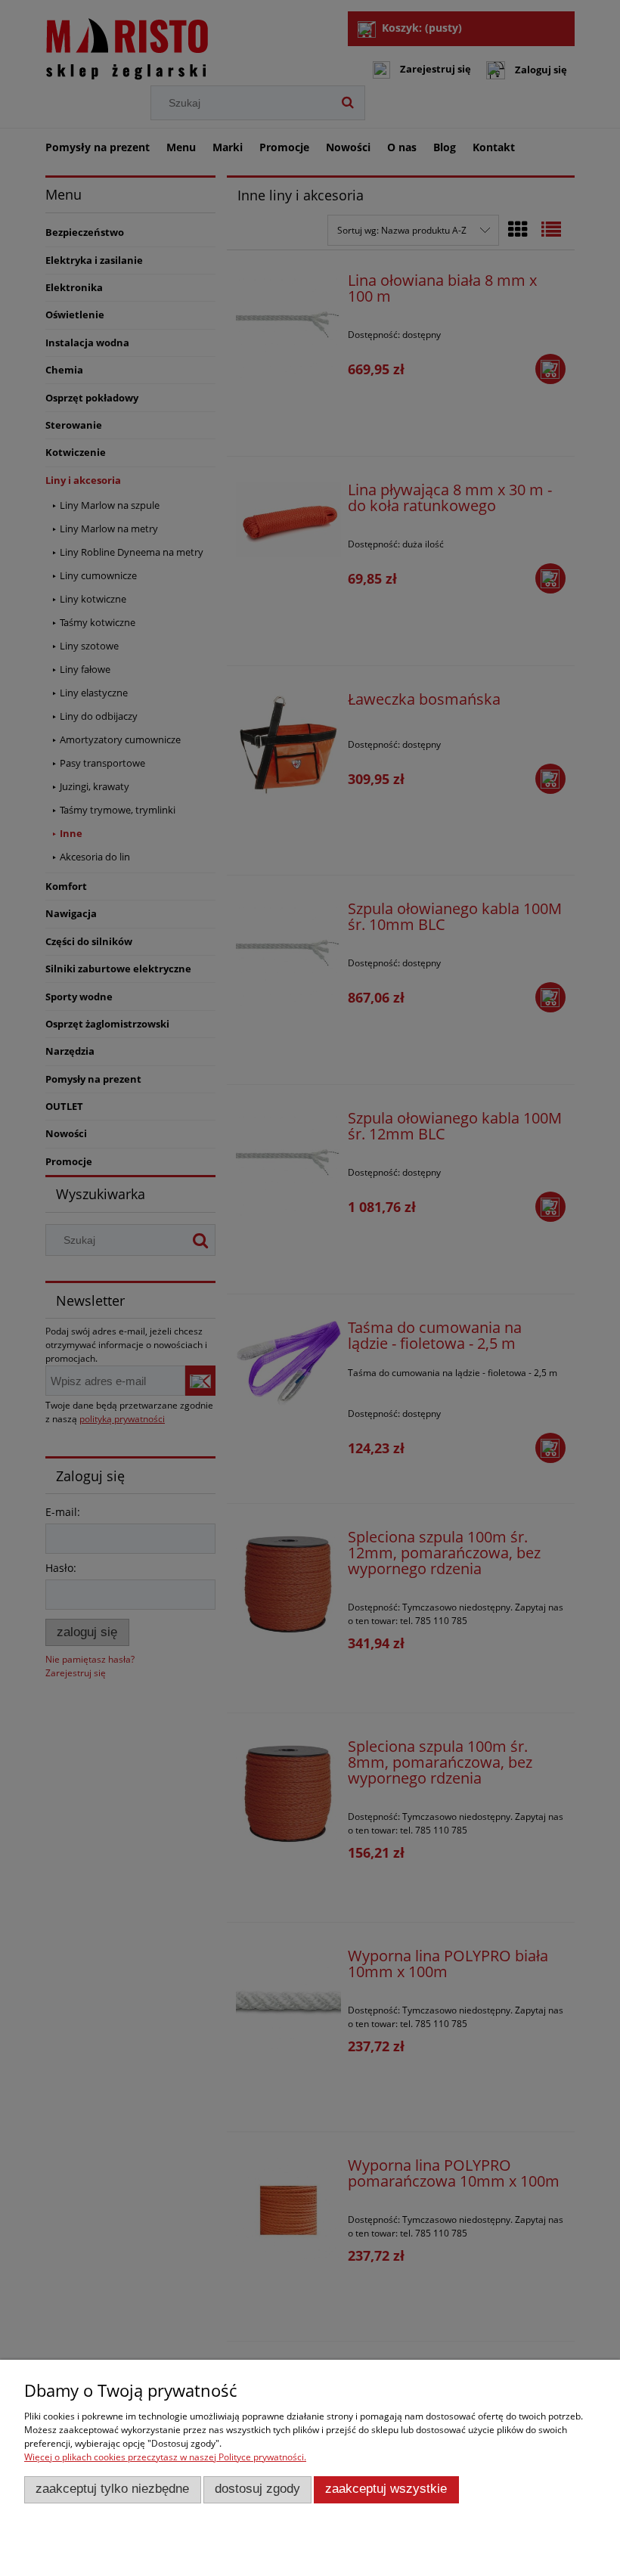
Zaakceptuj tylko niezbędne (112, 2489)
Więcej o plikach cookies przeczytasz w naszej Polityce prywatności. (165, 2457)
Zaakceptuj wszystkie (386, 2489)
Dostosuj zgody (257, 2489)
